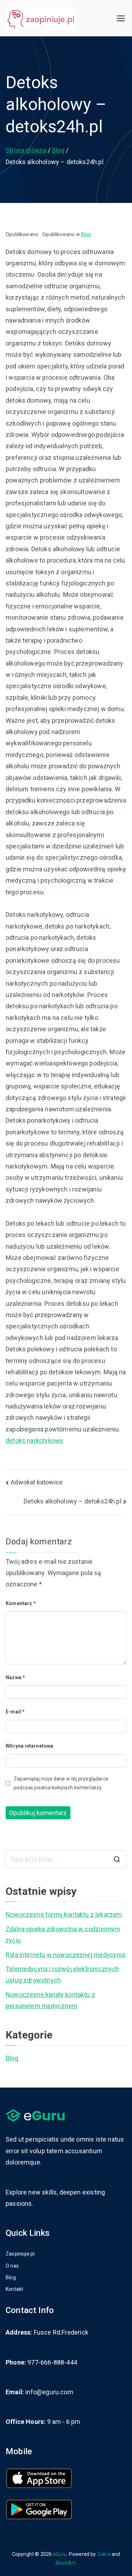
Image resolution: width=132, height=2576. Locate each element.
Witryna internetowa (29, 1746)
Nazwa (15, 1677)
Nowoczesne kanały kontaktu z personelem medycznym (50, 2000)
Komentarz (21, 1603)
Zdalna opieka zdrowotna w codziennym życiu (63, 1935)
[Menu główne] (121, 18)
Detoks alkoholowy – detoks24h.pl (73, 1501)
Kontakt (14, 2289)
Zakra (104, 2554)
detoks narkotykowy (34, 1440)
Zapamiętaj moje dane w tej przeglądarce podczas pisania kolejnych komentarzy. (61, 1783)
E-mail (15, 1712)
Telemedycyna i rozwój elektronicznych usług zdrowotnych (62, 1974)
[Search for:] (66, 1859)
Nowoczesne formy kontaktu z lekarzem (64, 1914)
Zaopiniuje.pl (20, 2254)
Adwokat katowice (37, 1482)
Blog (86, 234)
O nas (12, 2266)
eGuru (60, 2554)
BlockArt (65, 2563)
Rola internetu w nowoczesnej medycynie (65, 1955)
